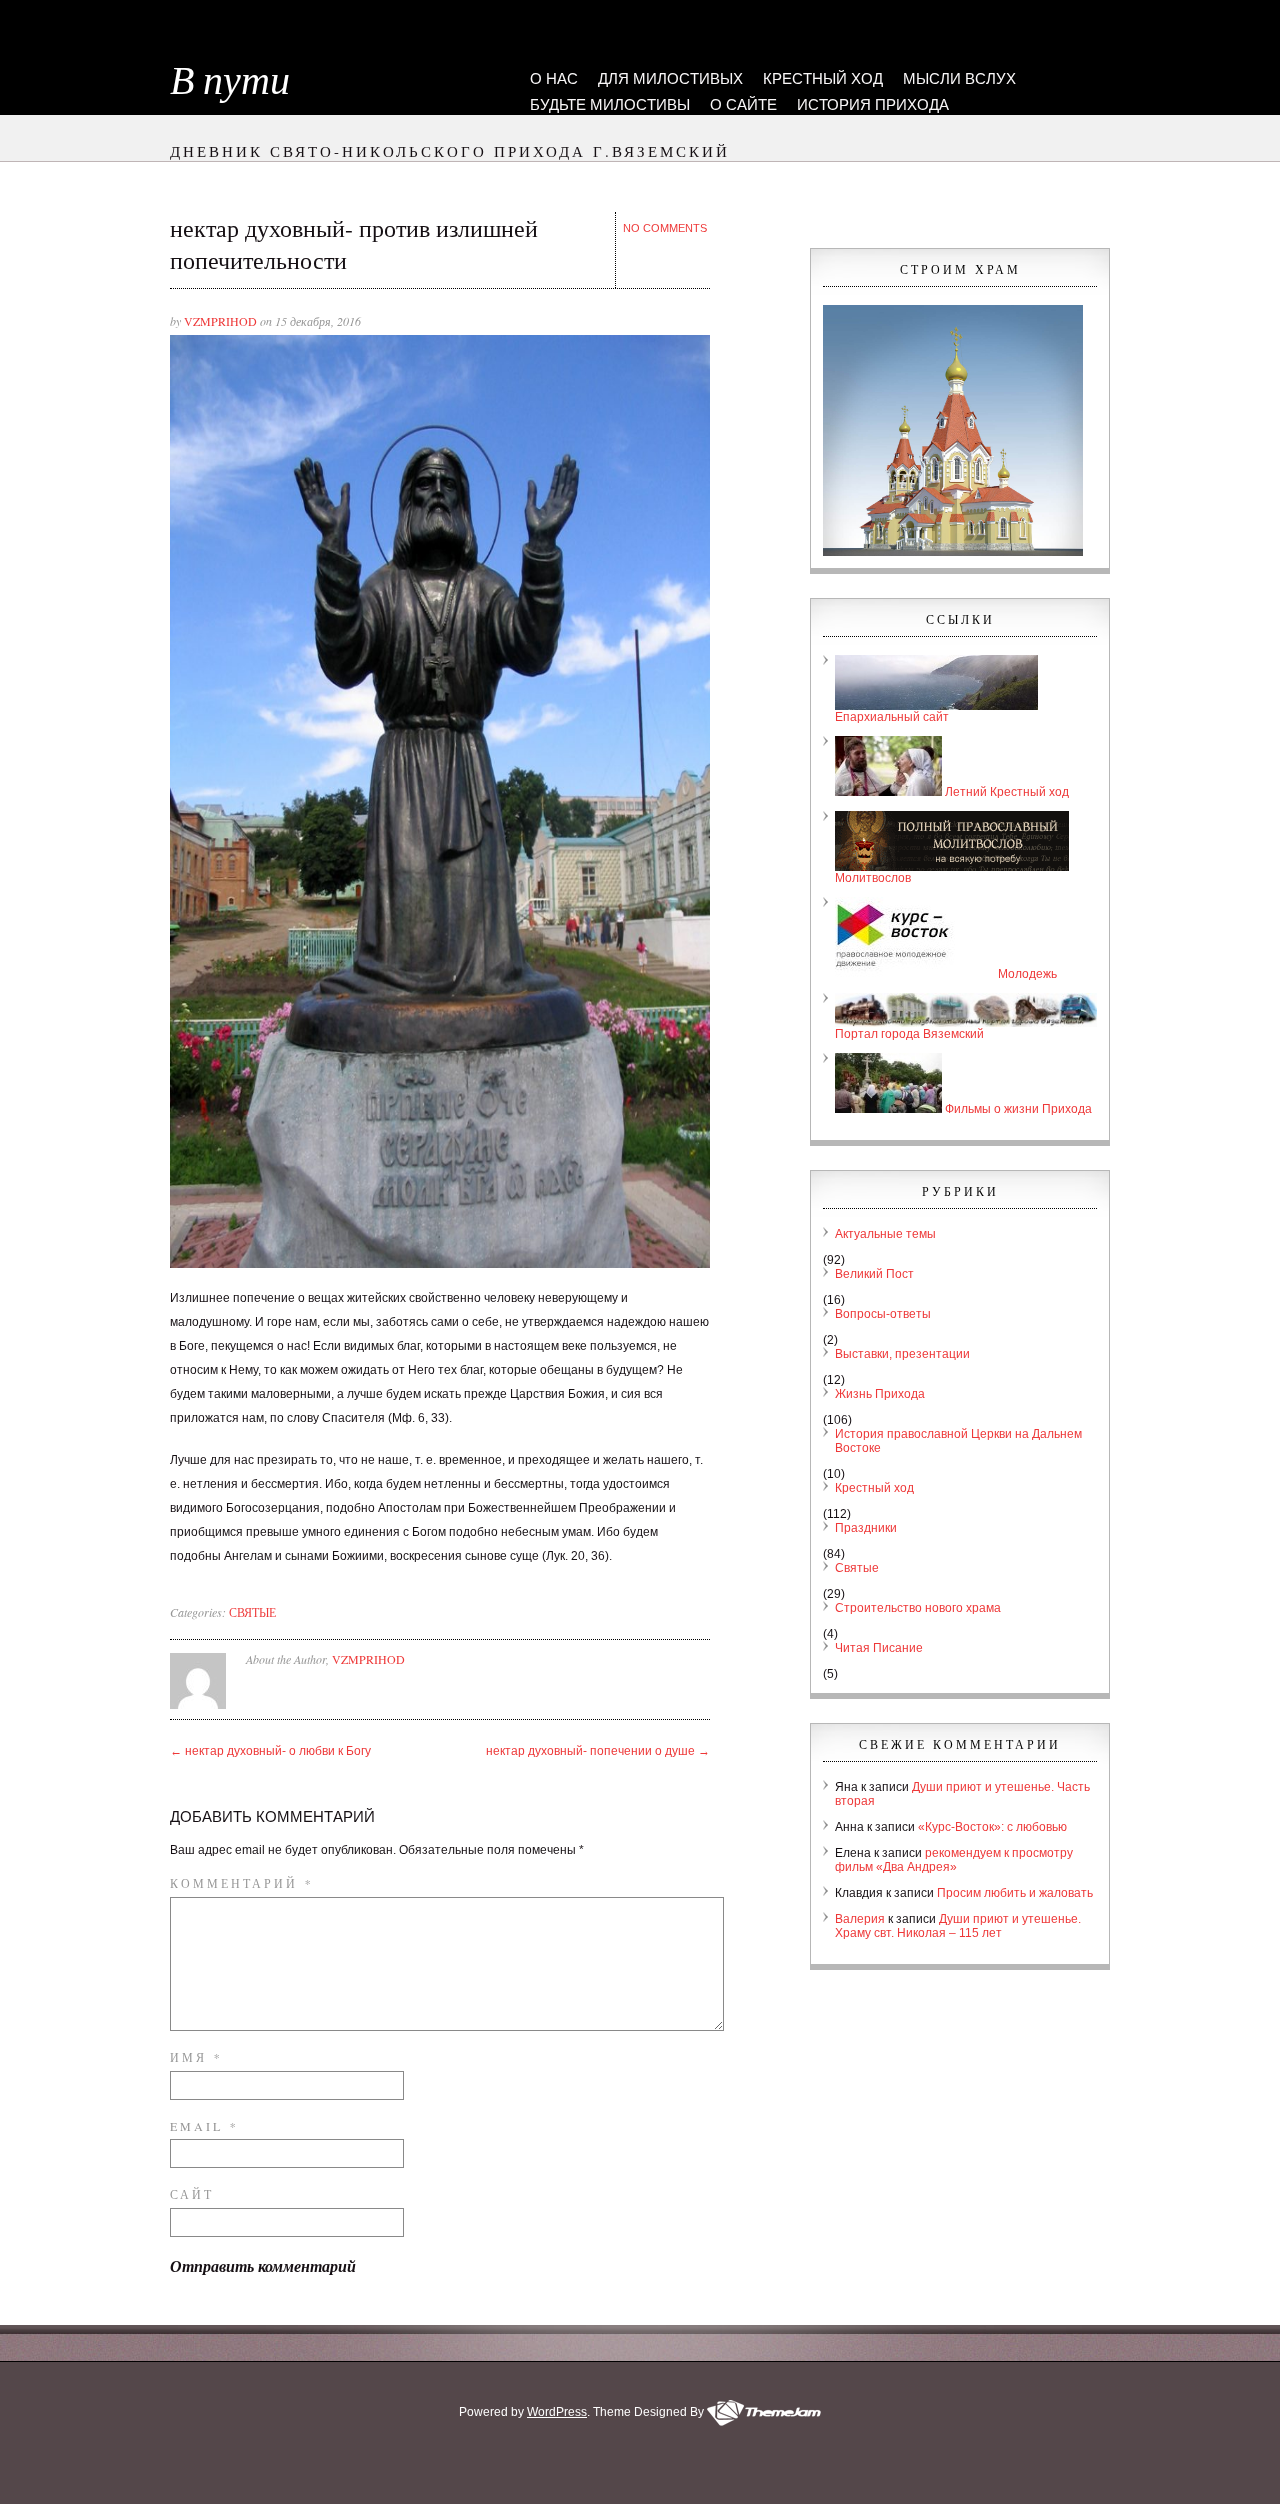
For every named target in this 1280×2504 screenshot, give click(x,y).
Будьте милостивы (610, 104)
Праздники (866, 1528)
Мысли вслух (959, 78)
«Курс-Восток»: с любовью (992, 1827)
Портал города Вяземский (909, 1034)
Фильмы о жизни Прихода (1017, 1109)
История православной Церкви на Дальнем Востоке (958, 1441)
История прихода (873, 104)
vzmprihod (220, 321)
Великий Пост (874, 1274)
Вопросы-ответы (883, 1314)
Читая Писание (879, 1648)
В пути (230, 81)
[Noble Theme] (764, 2412)
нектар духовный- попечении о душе (598, 1751)
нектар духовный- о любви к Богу (270, 1751)
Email (202, 2126)
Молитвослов (873, 878)
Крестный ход (823, 78)
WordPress (557, 2412)
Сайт (192, 2194)
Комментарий (240, 1883)
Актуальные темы (885, 1234)
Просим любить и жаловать (1015, 1893)
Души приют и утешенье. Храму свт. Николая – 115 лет (958, 1926)
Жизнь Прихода (880, 1394)
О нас (554, 78)
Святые (252, 1612)
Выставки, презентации (902, 1354)
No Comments (665, 228)
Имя (194, 2057)
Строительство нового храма (918, 1608)
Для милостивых (670, 78)
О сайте (743, 104)
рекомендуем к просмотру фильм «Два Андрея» (954, 1860)
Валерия (860, 1919)
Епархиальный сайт (892, 717)
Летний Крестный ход (1005, 792)
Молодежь (1026, 974)
